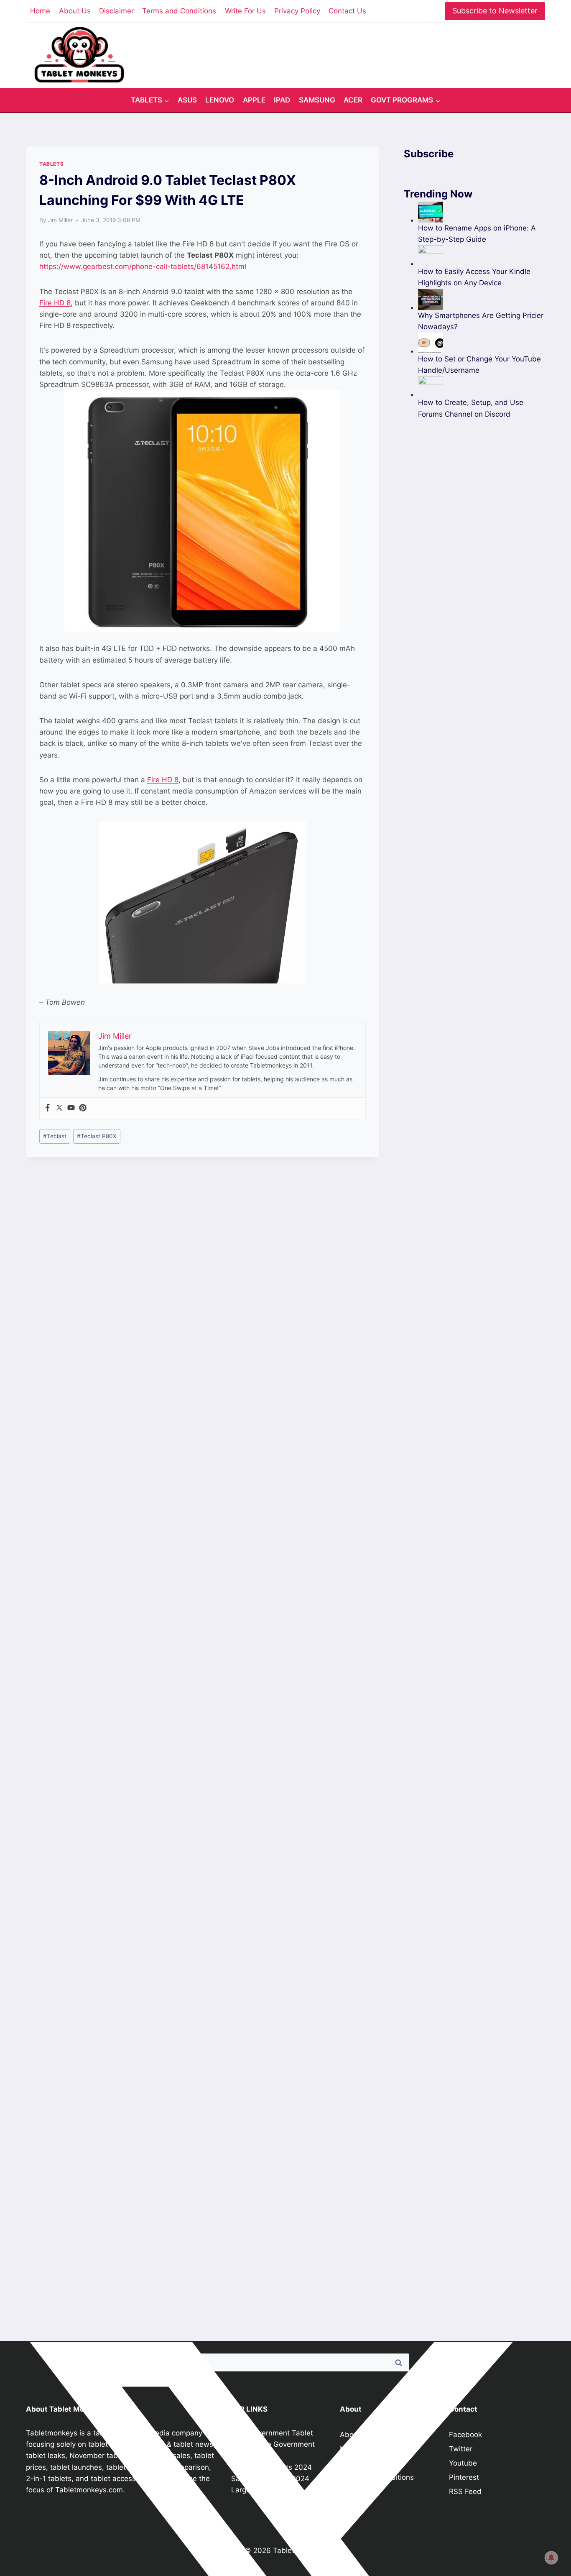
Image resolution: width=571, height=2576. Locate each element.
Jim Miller (60, 220)
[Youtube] (71, 1108)
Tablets (51, 164)
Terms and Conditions (179, 11)
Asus (187, 100)
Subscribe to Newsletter (495, 11)
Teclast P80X (97, 1136)
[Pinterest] (83, 1108)
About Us (75, 11)
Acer (353, 100)
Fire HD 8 (55, 303)
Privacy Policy (297, 11)
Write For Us (245, 11)
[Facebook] (48, 1108)
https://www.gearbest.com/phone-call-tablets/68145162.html (143, 266)
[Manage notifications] (551, 2558)
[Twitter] (59, 1108)
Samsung (317, 100)
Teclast (55, 1136)
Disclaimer (116, 11)
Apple (254, 100)
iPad (282, 100)
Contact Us (347, 11)
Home (40, 11)
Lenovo (220, 100)
